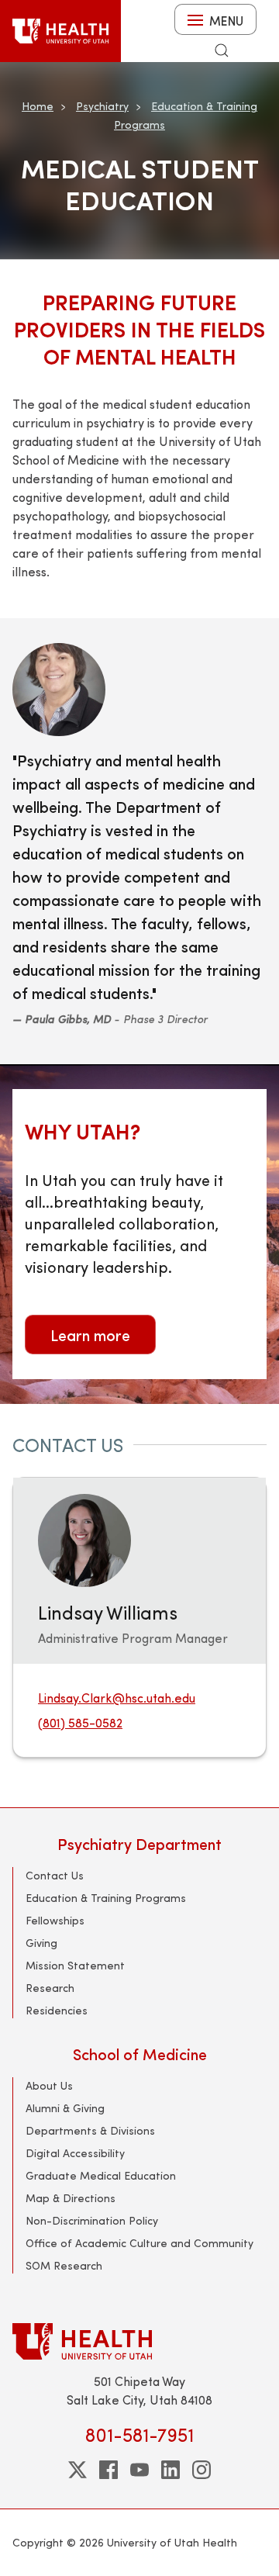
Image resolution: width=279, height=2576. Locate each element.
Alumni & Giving (65, 2108)
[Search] (222, 50)
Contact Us (55, 1875)
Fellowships (55, 1920)
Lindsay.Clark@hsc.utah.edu (117, 1698)
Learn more (90, 1335)
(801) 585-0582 (80, 1722)
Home (38, 106)
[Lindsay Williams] (84, 1539)
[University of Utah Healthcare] (139, 2341)
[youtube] (139, 2470)
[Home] (60, 31)
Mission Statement (75, 1965)
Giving (41, 1943)
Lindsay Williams (108, 1612)
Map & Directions (71, 2198)
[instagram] (201, 2470)
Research (50, 1988)
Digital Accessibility (75, 2153)
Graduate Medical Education (101, 2175)
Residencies (57, 2010)
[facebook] (108, 2470)
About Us (49, 2085)
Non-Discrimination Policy (92, 2220)
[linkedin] (170, 2470)
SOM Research (64, 2265)
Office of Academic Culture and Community (139, 2243)
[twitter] (77, 2470)
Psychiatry (102, 106)
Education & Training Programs (106, 1898)
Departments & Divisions (90, 2130)
